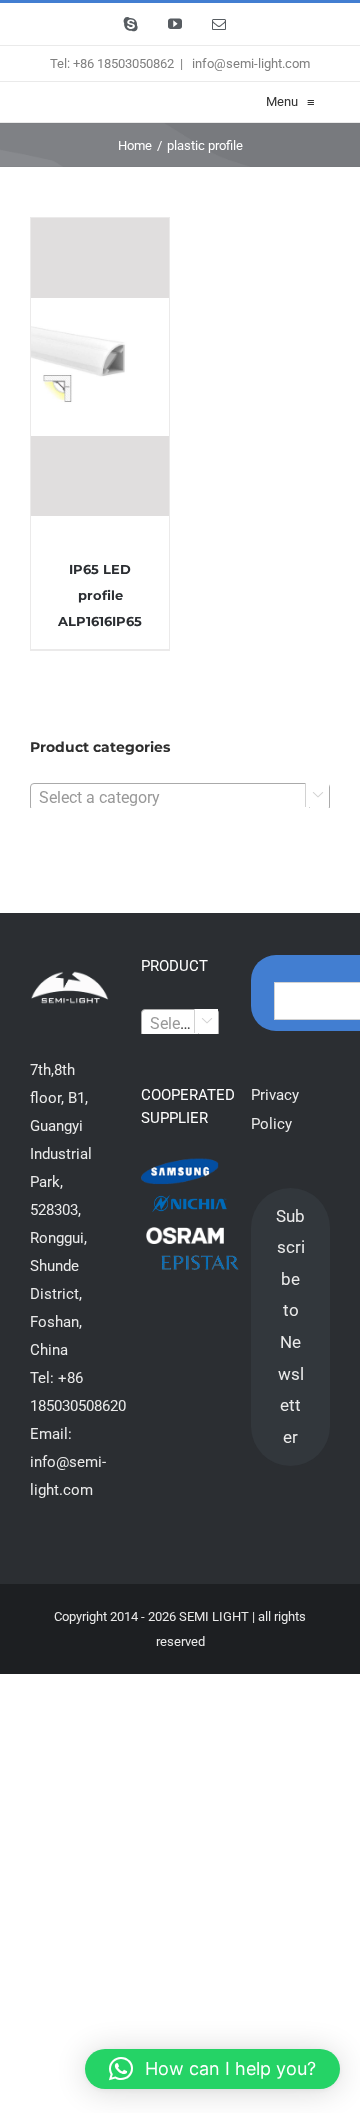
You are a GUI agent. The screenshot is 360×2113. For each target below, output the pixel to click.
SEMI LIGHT (214, 1616)
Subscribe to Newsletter (290, 1326)
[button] (212, 2069)
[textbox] (180, 798)
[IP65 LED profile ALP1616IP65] (100, 367)
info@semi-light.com (249, 63)
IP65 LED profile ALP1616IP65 (100, 595)
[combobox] (180, 797)
